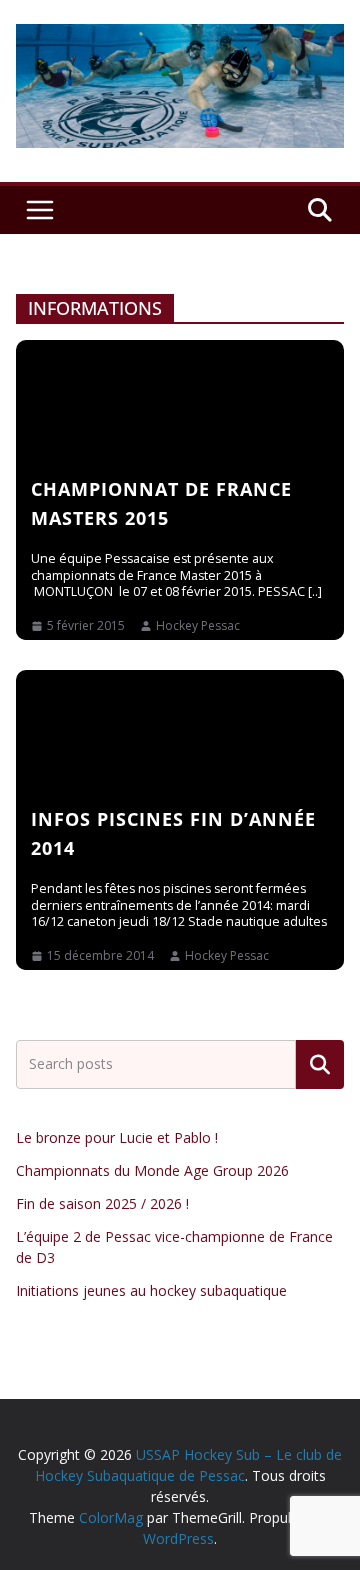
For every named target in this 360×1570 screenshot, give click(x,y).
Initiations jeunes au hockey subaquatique (151, 1290)
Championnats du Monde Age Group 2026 (152, 1170)
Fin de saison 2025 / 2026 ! (102, 1203)
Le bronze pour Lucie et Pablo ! (117, 1137)
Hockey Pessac (198, 625)
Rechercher (320, 1065)
